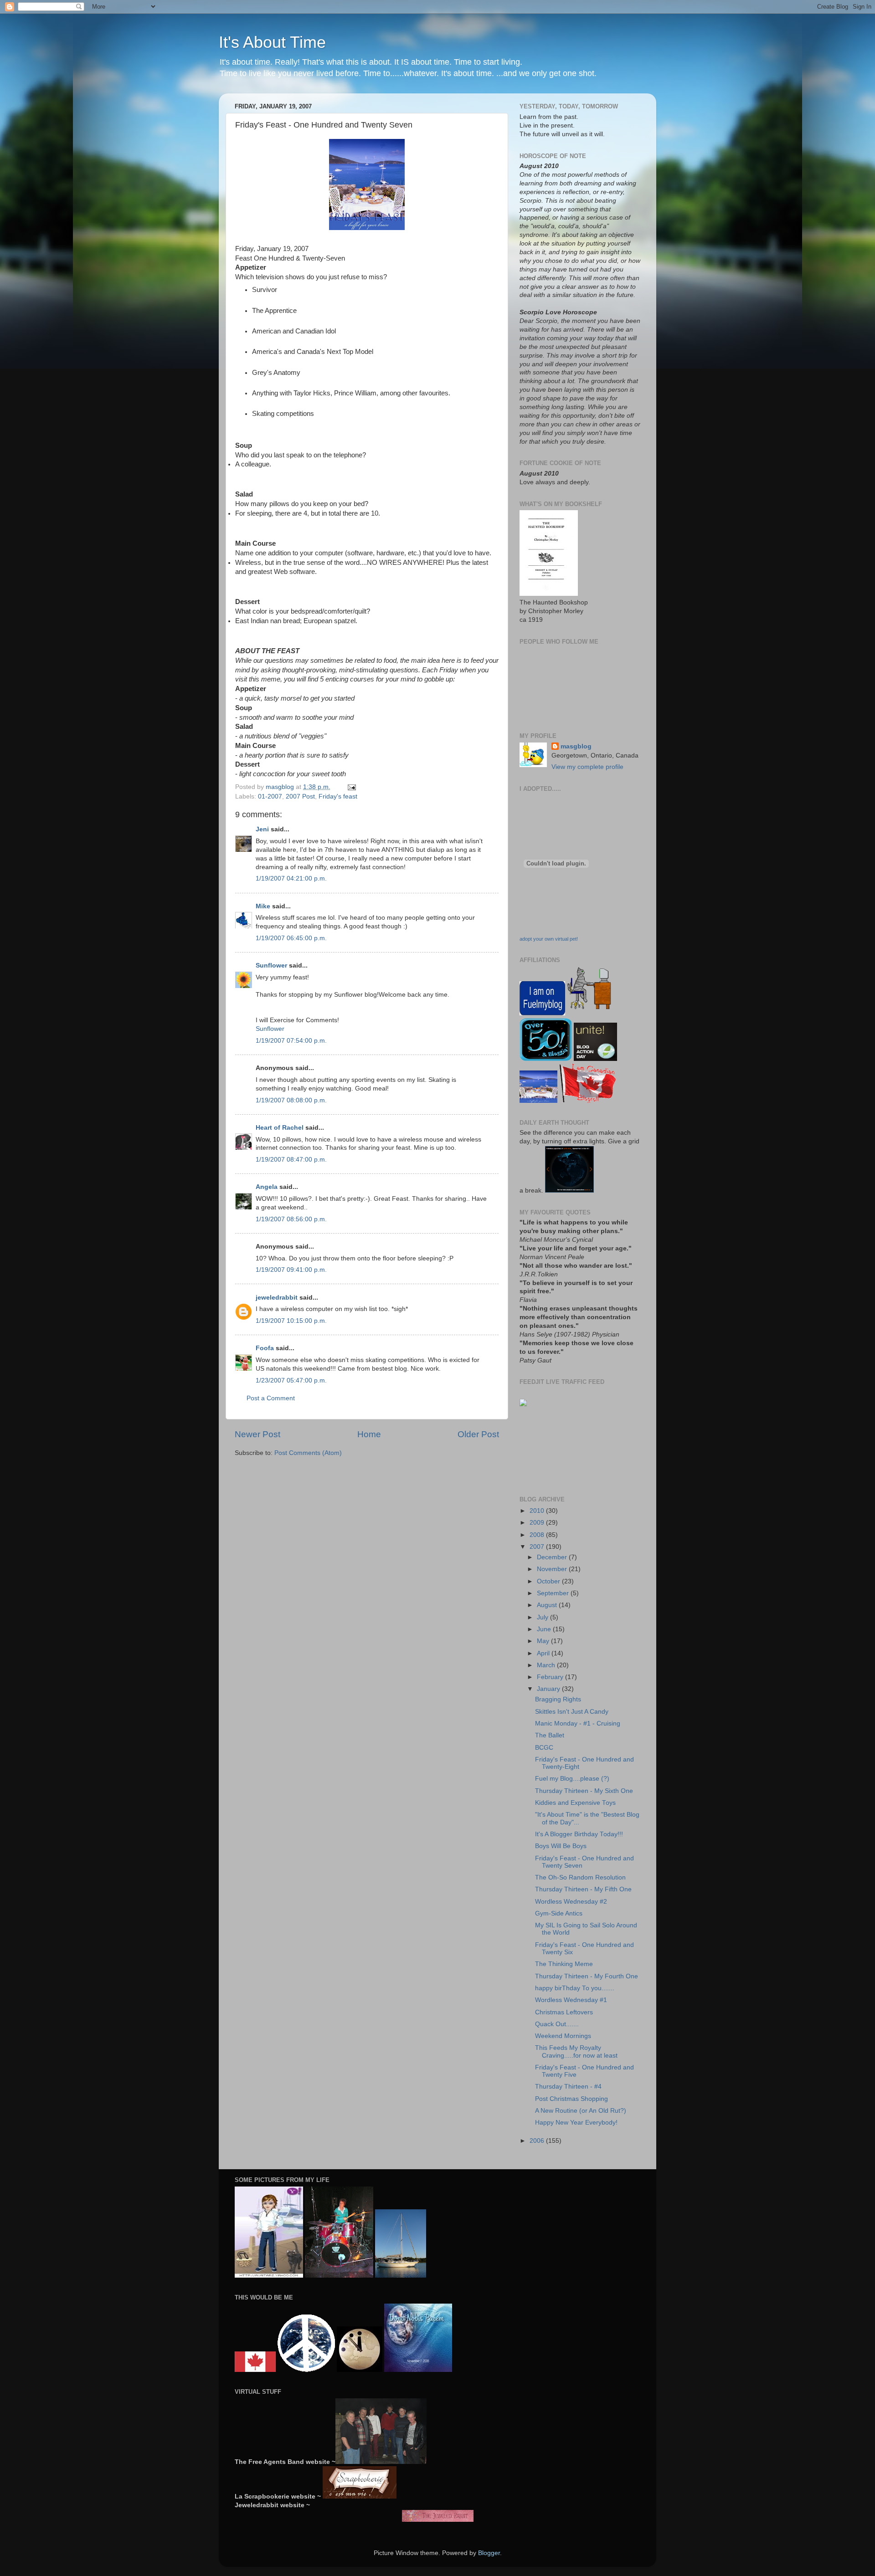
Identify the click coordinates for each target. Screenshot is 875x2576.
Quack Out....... (557, 2024)
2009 (538, 1523)
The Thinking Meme (564, 1964)
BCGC (544, 1748)
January (549, 1689)
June (545, 1629)
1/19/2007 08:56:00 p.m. (291, 1219)
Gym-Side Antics (559, 1913)
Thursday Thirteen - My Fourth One (587, 1976)
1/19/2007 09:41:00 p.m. (291, 1270)
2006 (538, 2141)
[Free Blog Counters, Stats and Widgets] (523, 1404)
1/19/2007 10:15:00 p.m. (291, 1321)
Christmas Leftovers (564, 2012)
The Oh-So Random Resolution (580, 1877)
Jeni (262, 829)
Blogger (489, 2553)
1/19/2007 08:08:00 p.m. (291, 1100)
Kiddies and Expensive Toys (575, 1803)
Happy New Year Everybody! (576, 2123)
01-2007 (270, 796)
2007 (538, 1547)
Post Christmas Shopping (571, 2099)
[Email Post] (351, 787)
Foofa (265, 1348)
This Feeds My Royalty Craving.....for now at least (576, 2051)
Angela (267, 1187)
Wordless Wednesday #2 (571, 1902)
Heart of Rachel (280, 1128)
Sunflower (271, 965)
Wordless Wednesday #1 (571, 2000)
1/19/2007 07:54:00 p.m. (291, 1041)
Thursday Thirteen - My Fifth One (583, 1889)
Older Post (478, 1434)
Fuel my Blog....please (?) (572, 1779)
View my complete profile (587, 767)
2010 (538, 1511)
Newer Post (257, 1434)
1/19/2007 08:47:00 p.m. (291, 1160)
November (553, 1569)
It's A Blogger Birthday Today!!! (579, 1834)
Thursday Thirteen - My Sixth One (584, 1791)
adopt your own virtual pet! (549, 939)
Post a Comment (271, 1398)
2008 (538, 1535)
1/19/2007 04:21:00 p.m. (291, 878)
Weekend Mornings (563, 2036)
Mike (263, 906)
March (547, 1665)
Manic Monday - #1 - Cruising (578, 1723)
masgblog (576, 746)
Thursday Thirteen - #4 (568, 2087)
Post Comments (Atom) (308, 1453)
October (549, 1581)
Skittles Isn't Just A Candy (572, 1712)
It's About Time (272, 42)
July (543, 1617)
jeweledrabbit (277, 1298)
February (551, 1677)
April (544, 1653)
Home (369, 1434)
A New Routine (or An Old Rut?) (581, 2111)
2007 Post (300, 796)
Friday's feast (338, 796)
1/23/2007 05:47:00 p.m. (291, 1380)
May (544, 1641)
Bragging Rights (558, 1699)
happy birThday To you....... (575, 1988)
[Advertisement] (548, 1451)
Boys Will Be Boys (561, 1846)
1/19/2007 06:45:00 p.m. (291, 938)
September (554, 1593)
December (553, 1557)
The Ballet (550, 1735)
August (548, 1605)
